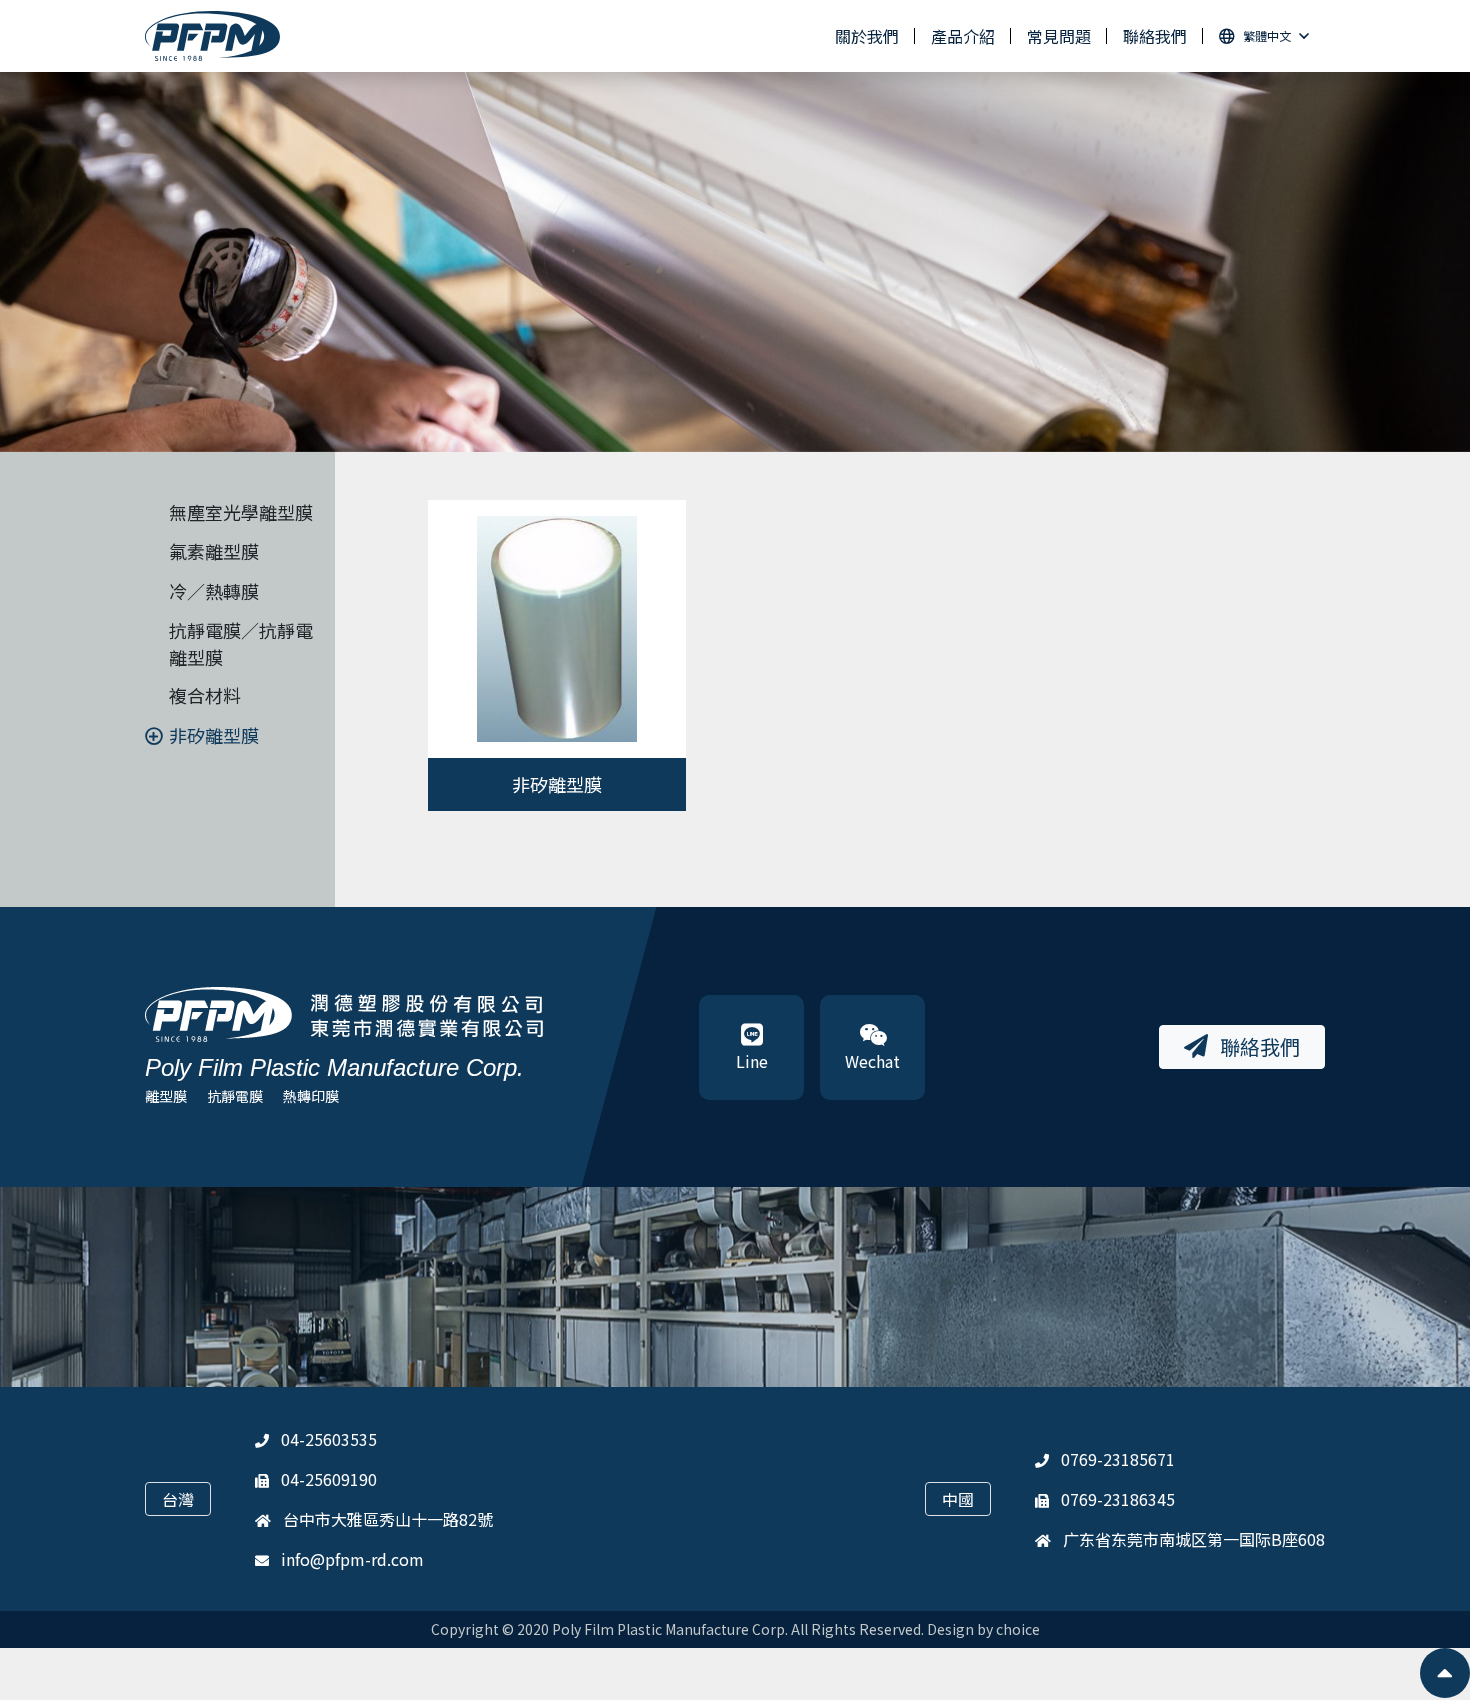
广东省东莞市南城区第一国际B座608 (1194, 1539)
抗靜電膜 (235, 1096)
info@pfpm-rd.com (352, 1559)
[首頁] (212, 36)
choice (1018, 1629)
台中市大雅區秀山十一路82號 (388, 1519)
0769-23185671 (1118, 1459)
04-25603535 (329, 1439)
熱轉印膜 (311, 1096)
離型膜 (166, 1096)
